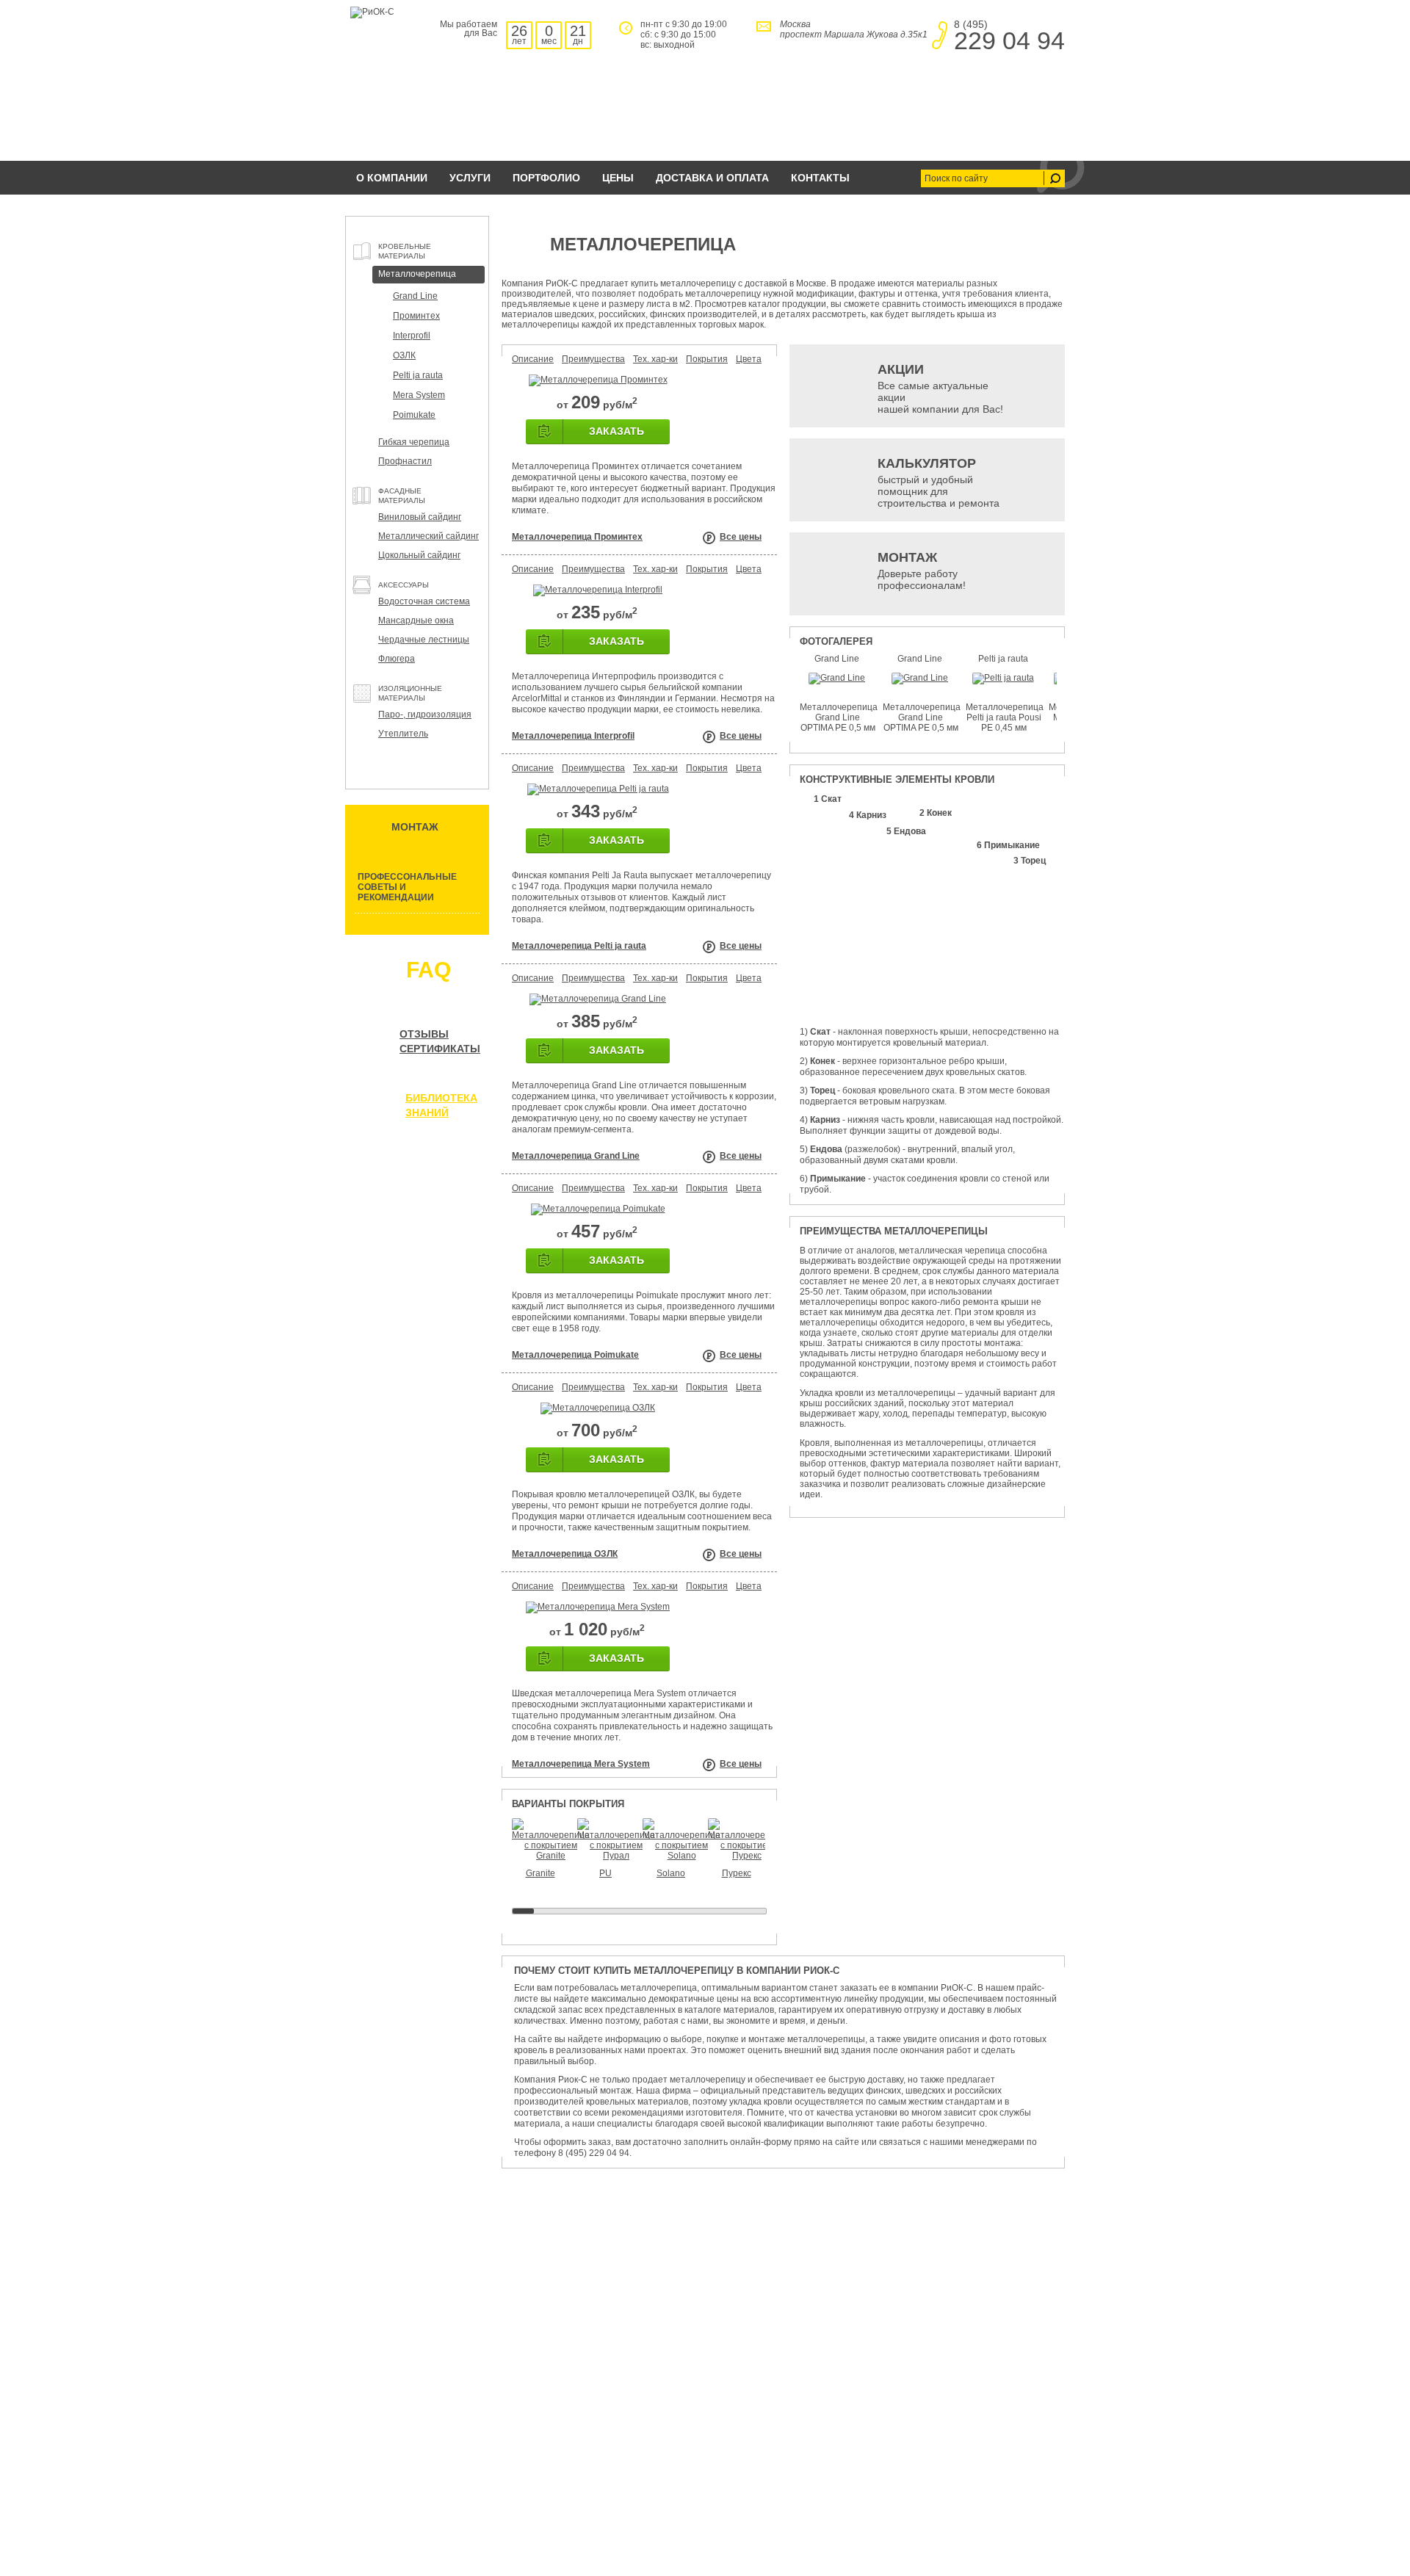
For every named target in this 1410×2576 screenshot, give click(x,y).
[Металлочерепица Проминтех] (598, 380)
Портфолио (546, 178)
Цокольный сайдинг (419, 555)
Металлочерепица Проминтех (577, 537)
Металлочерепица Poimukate (575, 1355)
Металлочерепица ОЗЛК (565, 1554)
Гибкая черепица (414, 442)
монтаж (415, 827)
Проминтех (416, 316)
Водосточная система (424, 601)
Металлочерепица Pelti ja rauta (579, 946)
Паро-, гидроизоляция (425, 714)
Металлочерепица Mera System (581, 1764)
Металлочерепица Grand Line (576, 1156)
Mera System (419, 395)
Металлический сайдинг (429, 536)
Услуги (470, 178)
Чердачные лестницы (424, 640)
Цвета (749, 359)
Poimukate (414, 415)
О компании (392, 178)
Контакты (820, 178)
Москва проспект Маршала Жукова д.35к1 (854, 29)
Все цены (741, 537)
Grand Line (415, 296)
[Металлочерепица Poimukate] (598, 1209)
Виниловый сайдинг (420, 517)
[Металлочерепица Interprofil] (598, 590)
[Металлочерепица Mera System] (598, 1607)
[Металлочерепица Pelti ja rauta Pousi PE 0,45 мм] (1003, 678)
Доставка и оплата (712, 178)
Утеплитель (403, 734)
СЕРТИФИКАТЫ (440, 1049)
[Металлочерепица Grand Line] (598, 999)
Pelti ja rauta (418, 375)
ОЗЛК (404, 355)
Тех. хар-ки (655, 359)
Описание (533, 359)
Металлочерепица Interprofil (573, 736)
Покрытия (707, 359)
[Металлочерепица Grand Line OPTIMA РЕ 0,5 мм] (837, 678)
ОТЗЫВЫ (424, 1034)
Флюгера (397, 659)
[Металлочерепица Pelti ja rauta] (598, 789)
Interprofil (412, 336)
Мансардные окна (416, 621)
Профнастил (405, 461)
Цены (618, 178)
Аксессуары (404, 585)
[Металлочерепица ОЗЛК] (598, 1408)
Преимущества (593, 359)
